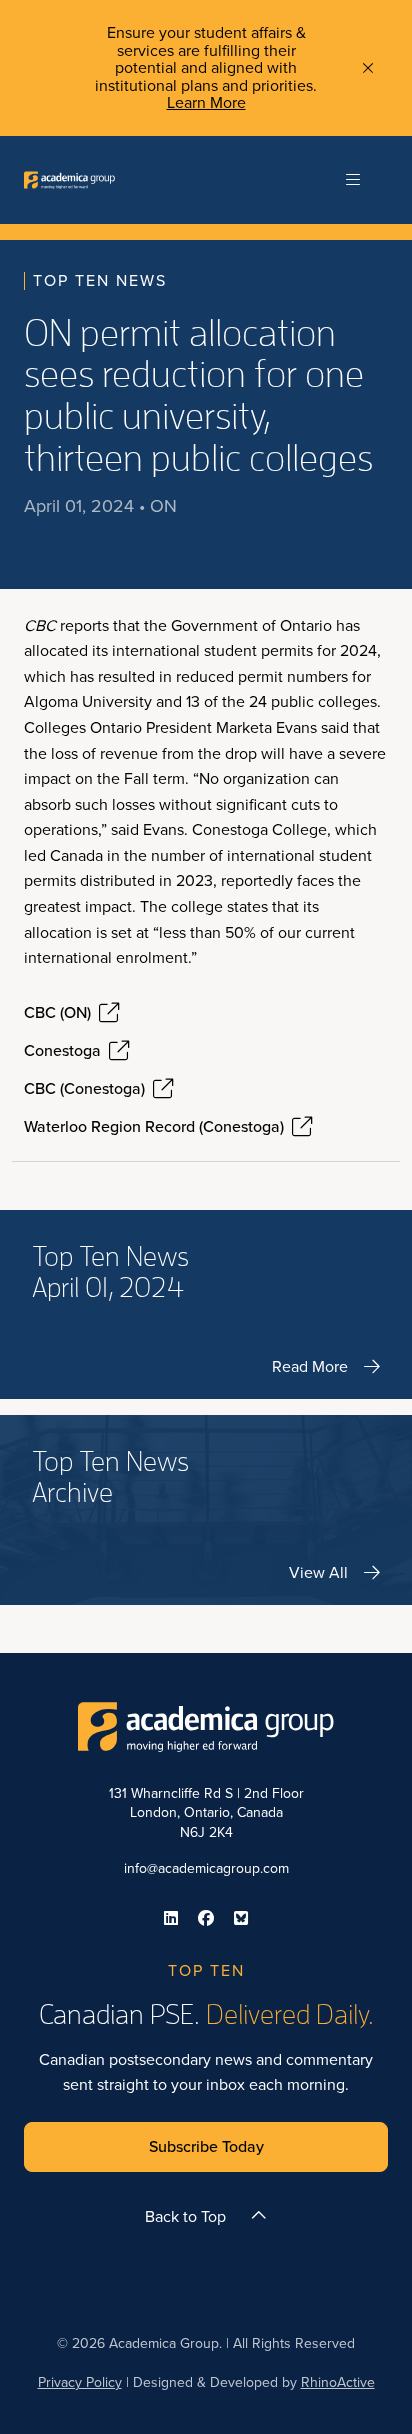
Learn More (206, 102)
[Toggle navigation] (353, 180)
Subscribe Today (206, 2146)
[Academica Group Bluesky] (241, 1918)
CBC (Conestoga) (84, 1089)
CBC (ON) (57, 1013)
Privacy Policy (80, 2382)
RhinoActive (338, 2382)
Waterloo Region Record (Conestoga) (154, 1127)
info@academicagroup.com (206, 1868)
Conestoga (62, 1051)
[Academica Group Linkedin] (171, 1918)
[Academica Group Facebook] (206, 1918)
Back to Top (185, 2216)
